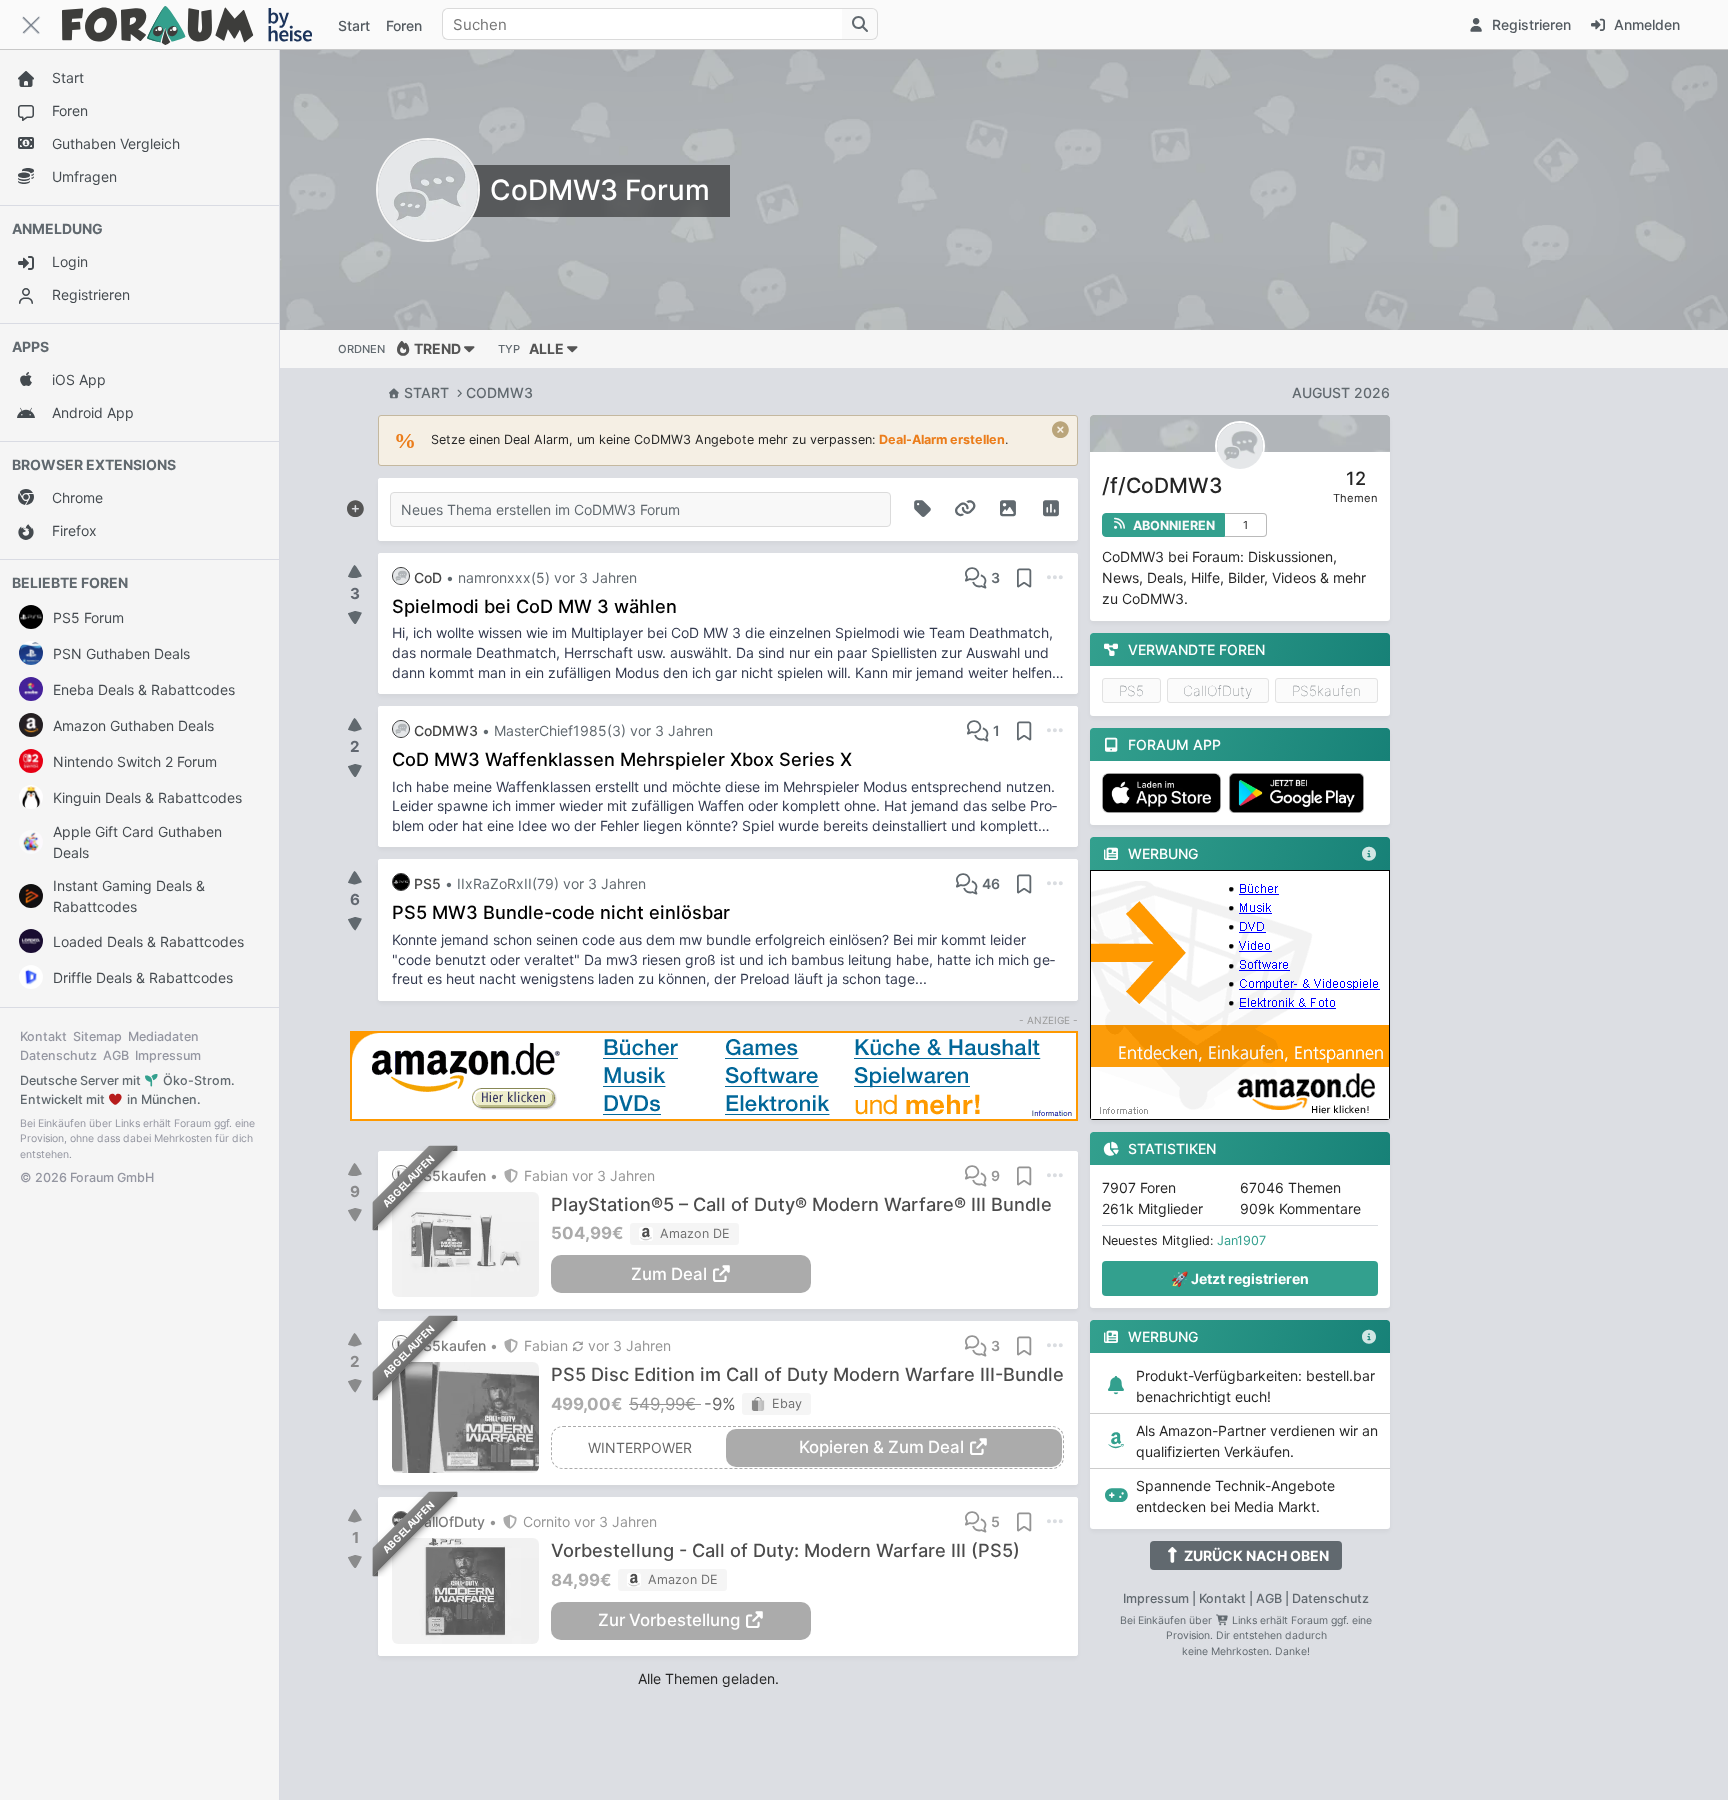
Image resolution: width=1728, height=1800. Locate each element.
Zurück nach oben (1255, 1555)
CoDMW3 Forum (600, 190)
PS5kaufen (1326, 690)
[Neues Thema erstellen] (355, 505)
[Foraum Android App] (1300, 793)
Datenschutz (58, 1055)
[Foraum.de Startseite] (196, 24)
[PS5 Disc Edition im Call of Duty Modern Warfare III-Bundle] (471, 1417)
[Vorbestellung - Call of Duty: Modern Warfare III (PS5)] (471, 1591)
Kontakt (43, 1036)
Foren (404, 25)
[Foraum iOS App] (1165, 793)
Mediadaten (163, 1036)
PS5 (1131, 690)
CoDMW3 (499, 392)
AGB (116, 1055)
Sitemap (97, 1036)
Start (426, 392)
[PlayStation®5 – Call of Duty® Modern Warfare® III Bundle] (471, 1245)
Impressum (168, 1055)
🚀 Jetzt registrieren (1240, 1278)
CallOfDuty (1217, 690)
